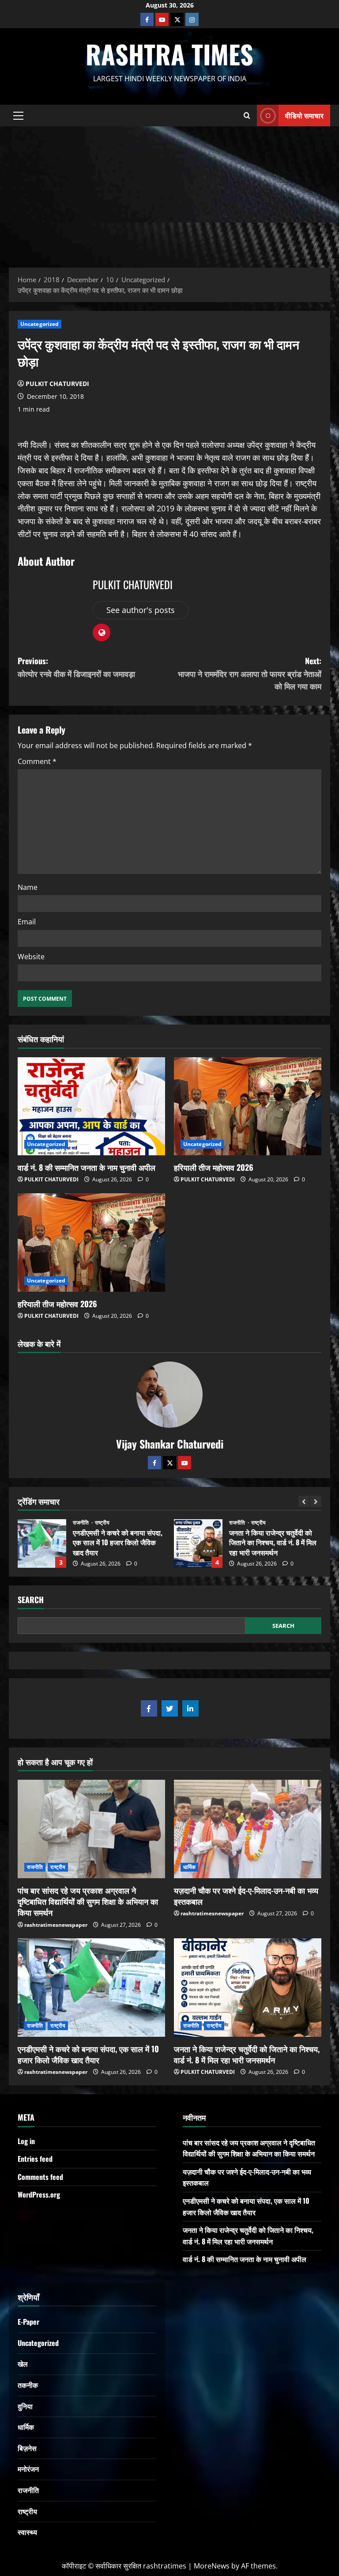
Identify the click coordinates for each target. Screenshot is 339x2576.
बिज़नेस (27, 2448)
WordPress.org (39, 2194)
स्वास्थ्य (27, 2532)
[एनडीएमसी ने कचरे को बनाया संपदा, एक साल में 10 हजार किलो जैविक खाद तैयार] (91, 1988)
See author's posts (141, 610)
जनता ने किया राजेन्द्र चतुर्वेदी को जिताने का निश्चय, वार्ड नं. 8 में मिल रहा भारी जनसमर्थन (42, 1543)
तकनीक (28, 2385)
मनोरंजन (28, 2469)
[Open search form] (247, 115)
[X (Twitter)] (177, 19)
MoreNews (212, 2566)
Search (31, 1600)
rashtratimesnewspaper (56, 1925)
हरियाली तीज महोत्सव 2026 (214, 1167)
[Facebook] (147, 19)
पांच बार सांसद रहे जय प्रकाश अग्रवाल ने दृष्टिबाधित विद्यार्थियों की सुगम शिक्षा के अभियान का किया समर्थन (88, 1901)
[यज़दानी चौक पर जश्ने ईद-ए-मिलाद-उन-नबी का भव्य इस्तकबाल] (248, 1829)
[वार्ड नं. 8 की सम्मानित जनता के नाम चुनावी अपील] (91, 1106)
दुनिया (25, 2406)
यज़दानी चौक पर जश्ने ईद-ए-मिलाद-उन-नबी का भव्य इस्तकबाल (246, 1896)
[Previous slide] (304, 1501)
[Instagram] (192, 19)
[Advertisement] (169, 193)
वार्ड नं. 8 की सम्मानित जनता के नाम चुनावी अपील (87, 1167)
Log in (26, 2141)
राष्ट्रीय (102, 1523)
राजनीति (82, 1523)
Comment (37, 761)
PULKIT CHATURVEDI (57, 384)
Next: (250, 673)
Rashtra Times (169, 54)
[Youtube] (162, 19)
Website (31, 957)
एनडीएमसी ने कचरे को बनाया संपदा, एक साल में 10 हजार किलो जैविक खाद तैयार (88, 2054)
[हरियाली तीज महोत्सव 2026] (248, 1106)
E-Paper (28, 2322)
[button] (18, 115)
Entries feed (35, 2159)
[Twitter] (169, 1463)
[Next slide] (316, 1501)
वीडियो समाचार (304, 115)
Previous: (76, 667)
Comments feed (40, 2177)
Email (27, 922)
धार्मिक (189, 1867)
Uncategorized (40, 324)
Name (28, 887)
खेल (23, 2364)
